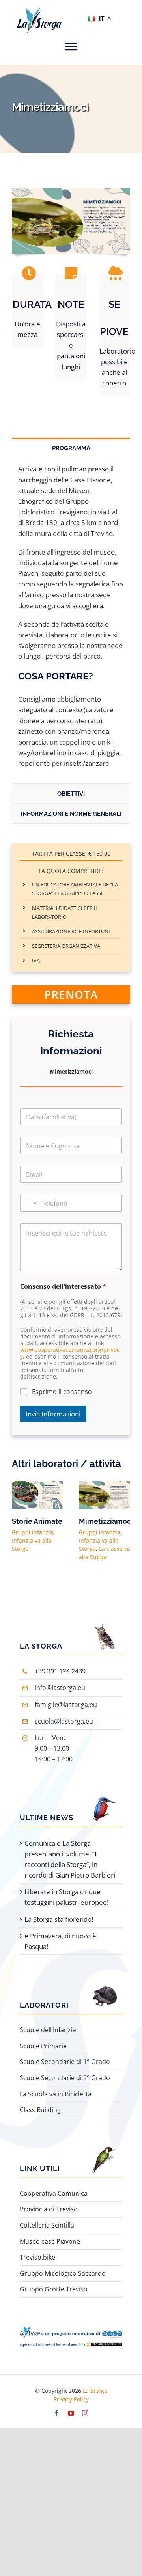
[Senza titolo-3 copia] (71, 192)
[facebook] (57, 2413)
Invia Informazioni (53, 1414)
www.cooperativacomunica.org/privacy (70, 1353)
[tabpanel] (71, 620)
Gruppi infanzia (33, 1532)
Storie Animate (37, 1521)
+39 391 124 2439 (60, 1671)
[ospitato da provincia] (71, 2341)
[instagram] (85, 2413)
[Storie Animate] (37, 1486)
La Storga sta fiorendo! (59, 1919)
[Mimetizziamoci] (105, 1486)
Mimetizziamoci (106, 1521)
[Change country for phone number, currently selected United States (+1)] (29, 1203)
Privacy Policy (71, 2399)
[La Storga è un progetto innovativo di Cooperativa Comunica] (71, 2329)
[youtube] (71, 2413)
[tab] (71, 448)
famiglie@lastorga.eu (66, 1705)
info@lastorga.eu (60, 1688)
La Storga (95, 2391)
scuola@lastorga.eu (64, 1721)
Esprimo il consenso (62, 1392)
